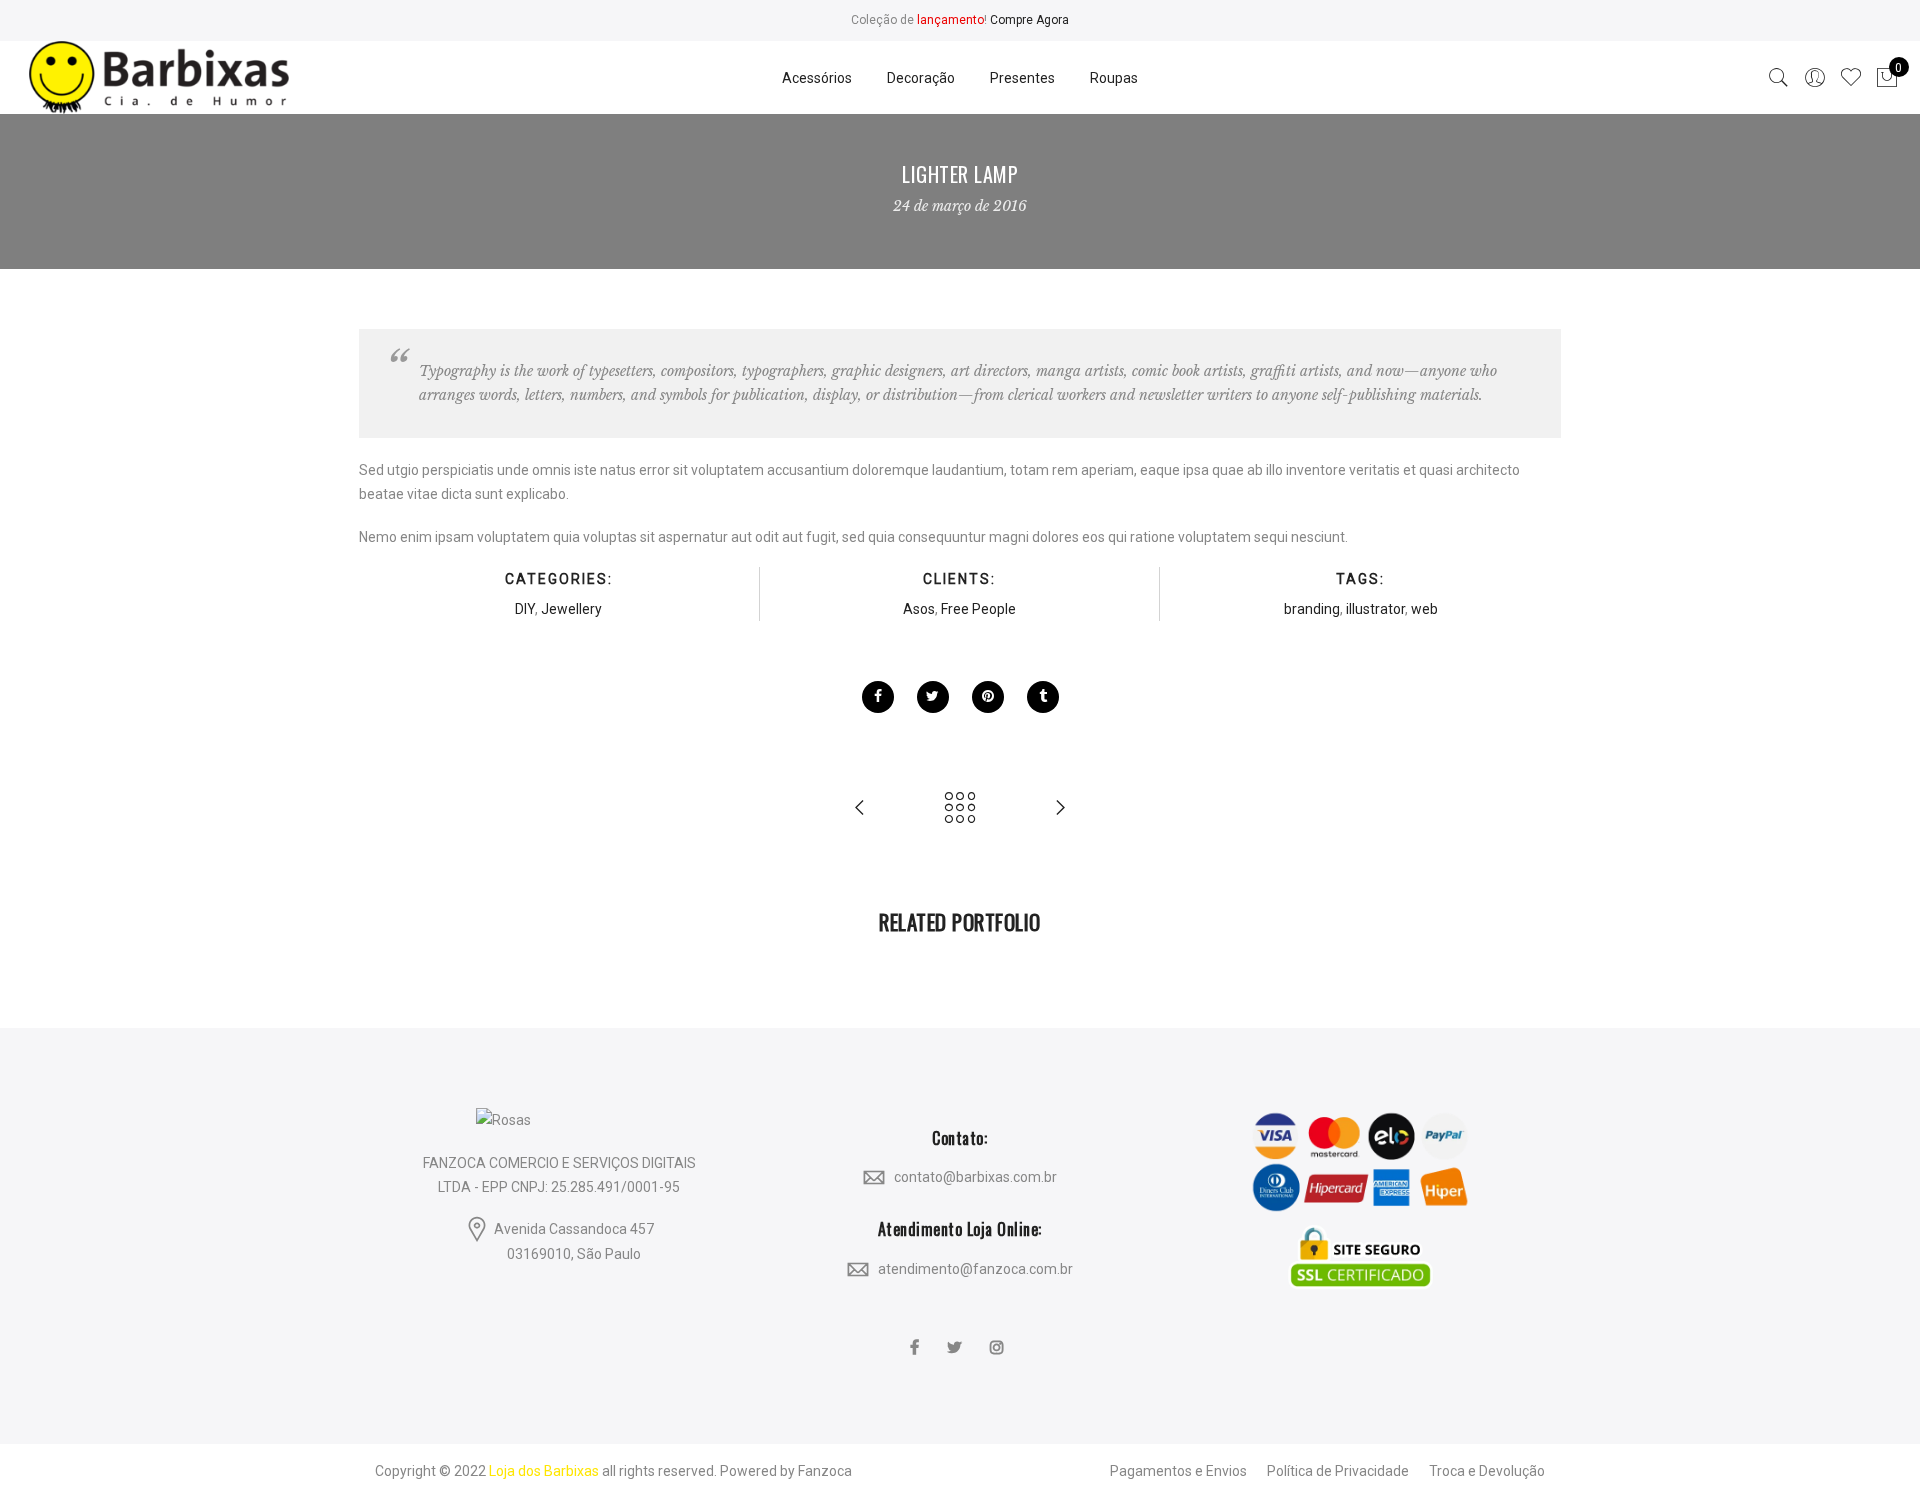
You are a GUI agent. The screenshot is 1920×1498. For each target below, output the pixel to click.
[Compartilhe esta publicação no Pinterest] (988, 697)
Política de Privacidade (1338, 1471)
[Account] (1815, 78)
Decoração (921, 78)
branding (1312, 609)
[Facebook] (917, 1334)
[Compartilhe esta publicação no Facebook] (878, 697)
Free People (978, 609)
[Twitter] (957, 1334)
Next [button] (1511, 968)
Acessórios (817, 78)
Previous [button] (409, 968)
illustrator (1375, 609)
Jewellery (571, 609)
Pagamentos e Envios (1178, 1471)
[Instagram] (999, 1334)
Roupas (1114, 78)
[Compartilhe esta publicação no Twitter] (933, 697)
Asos (919, 609)
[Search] (1779, 78)
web (1424, 609)
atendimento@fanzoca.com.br (975, 1268)
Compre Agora (1029, 20)
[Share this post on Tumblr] (1043, 697)
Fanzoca (825, 1471)
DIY (525, 609)
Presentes (1022, 78)
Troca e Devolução (1487, 1471)
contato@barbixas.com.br (975, 1177)
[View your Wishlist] (1851, 78)
